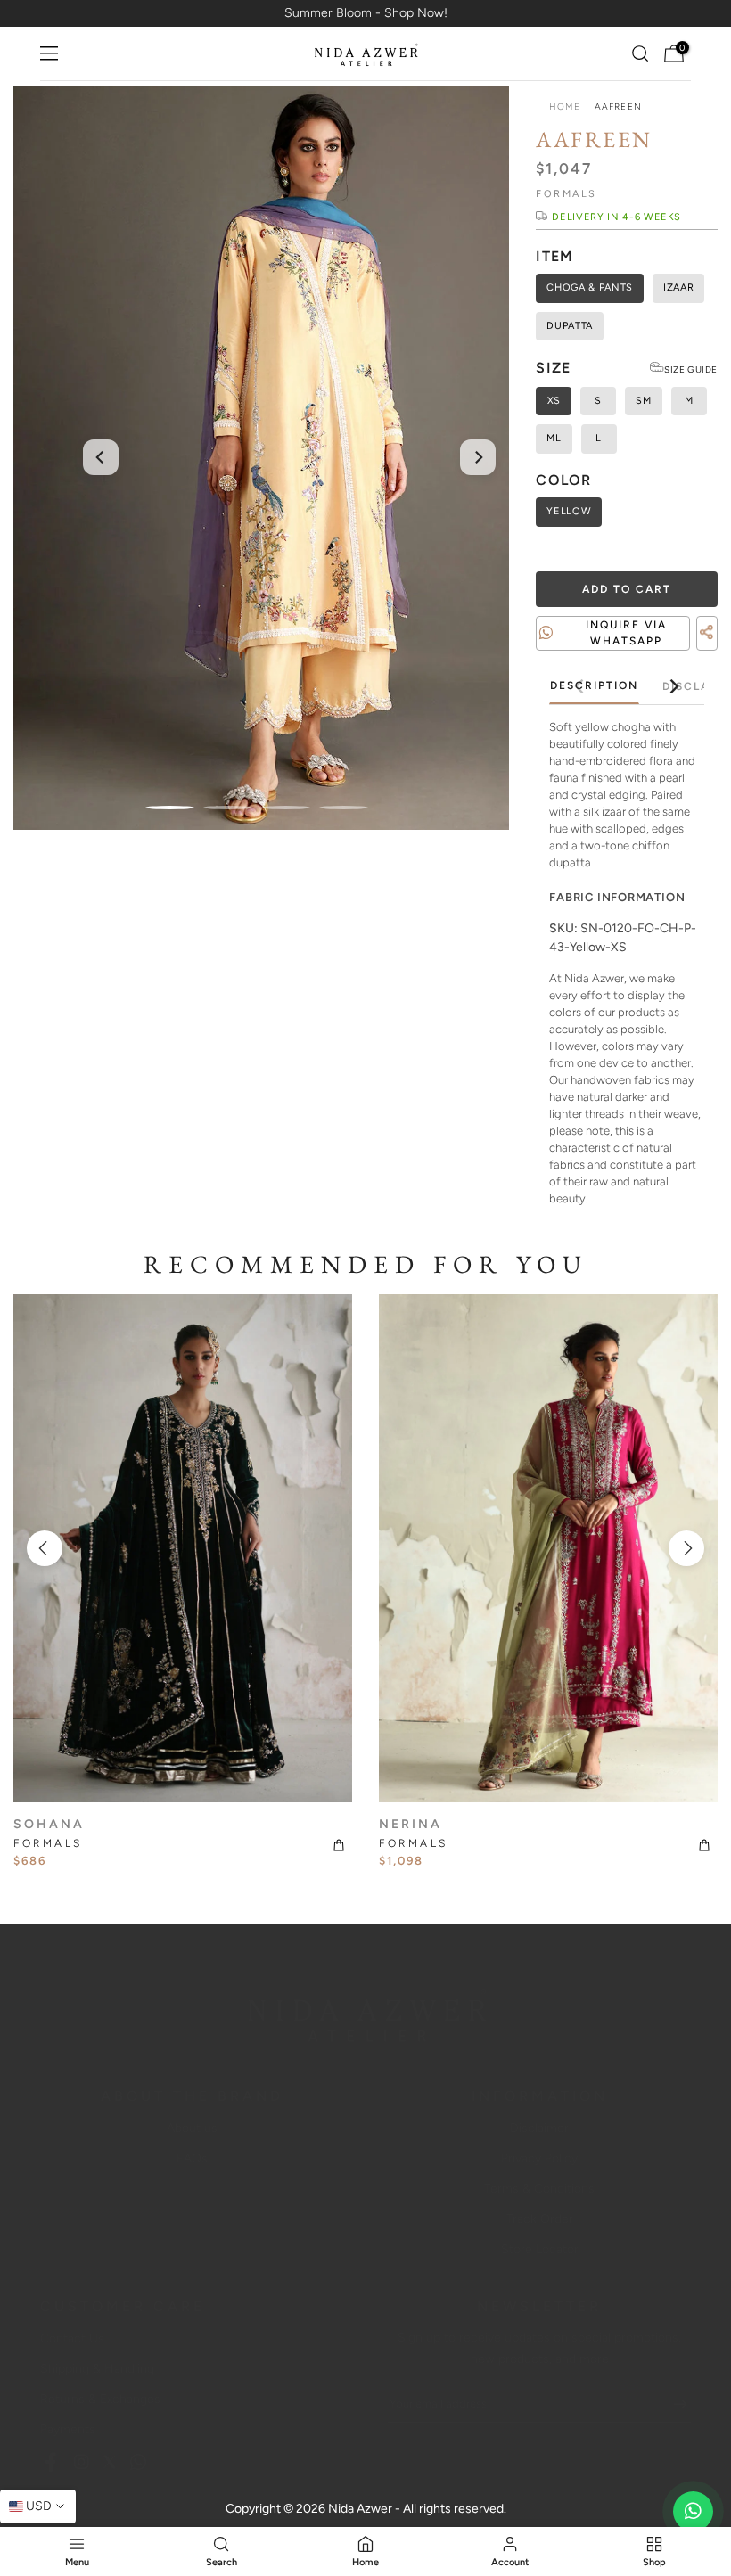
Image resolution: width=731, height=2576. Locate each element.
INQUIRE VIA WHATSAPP (626, 633)
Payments (68, 2429)
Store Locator (540, 2249)
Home (564, 107)
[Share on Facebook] (678, 654)
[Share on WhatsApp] (710, 654)
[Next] (478, 457)
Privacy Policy (539, 2158)
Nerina (411, 1824)
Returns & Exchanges (100, 2399)
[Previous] (101, 457)
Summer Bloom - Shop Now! (366, 13)
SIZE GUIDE (691, 369)
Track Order (540, 2219)
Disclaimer (539, 2128)
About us (192, 2128)
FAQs (192, 2158)
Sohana (49, 1824)
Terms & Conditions (539, 2189)
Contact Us (72, 2338)
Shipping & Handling (97, 2369)
